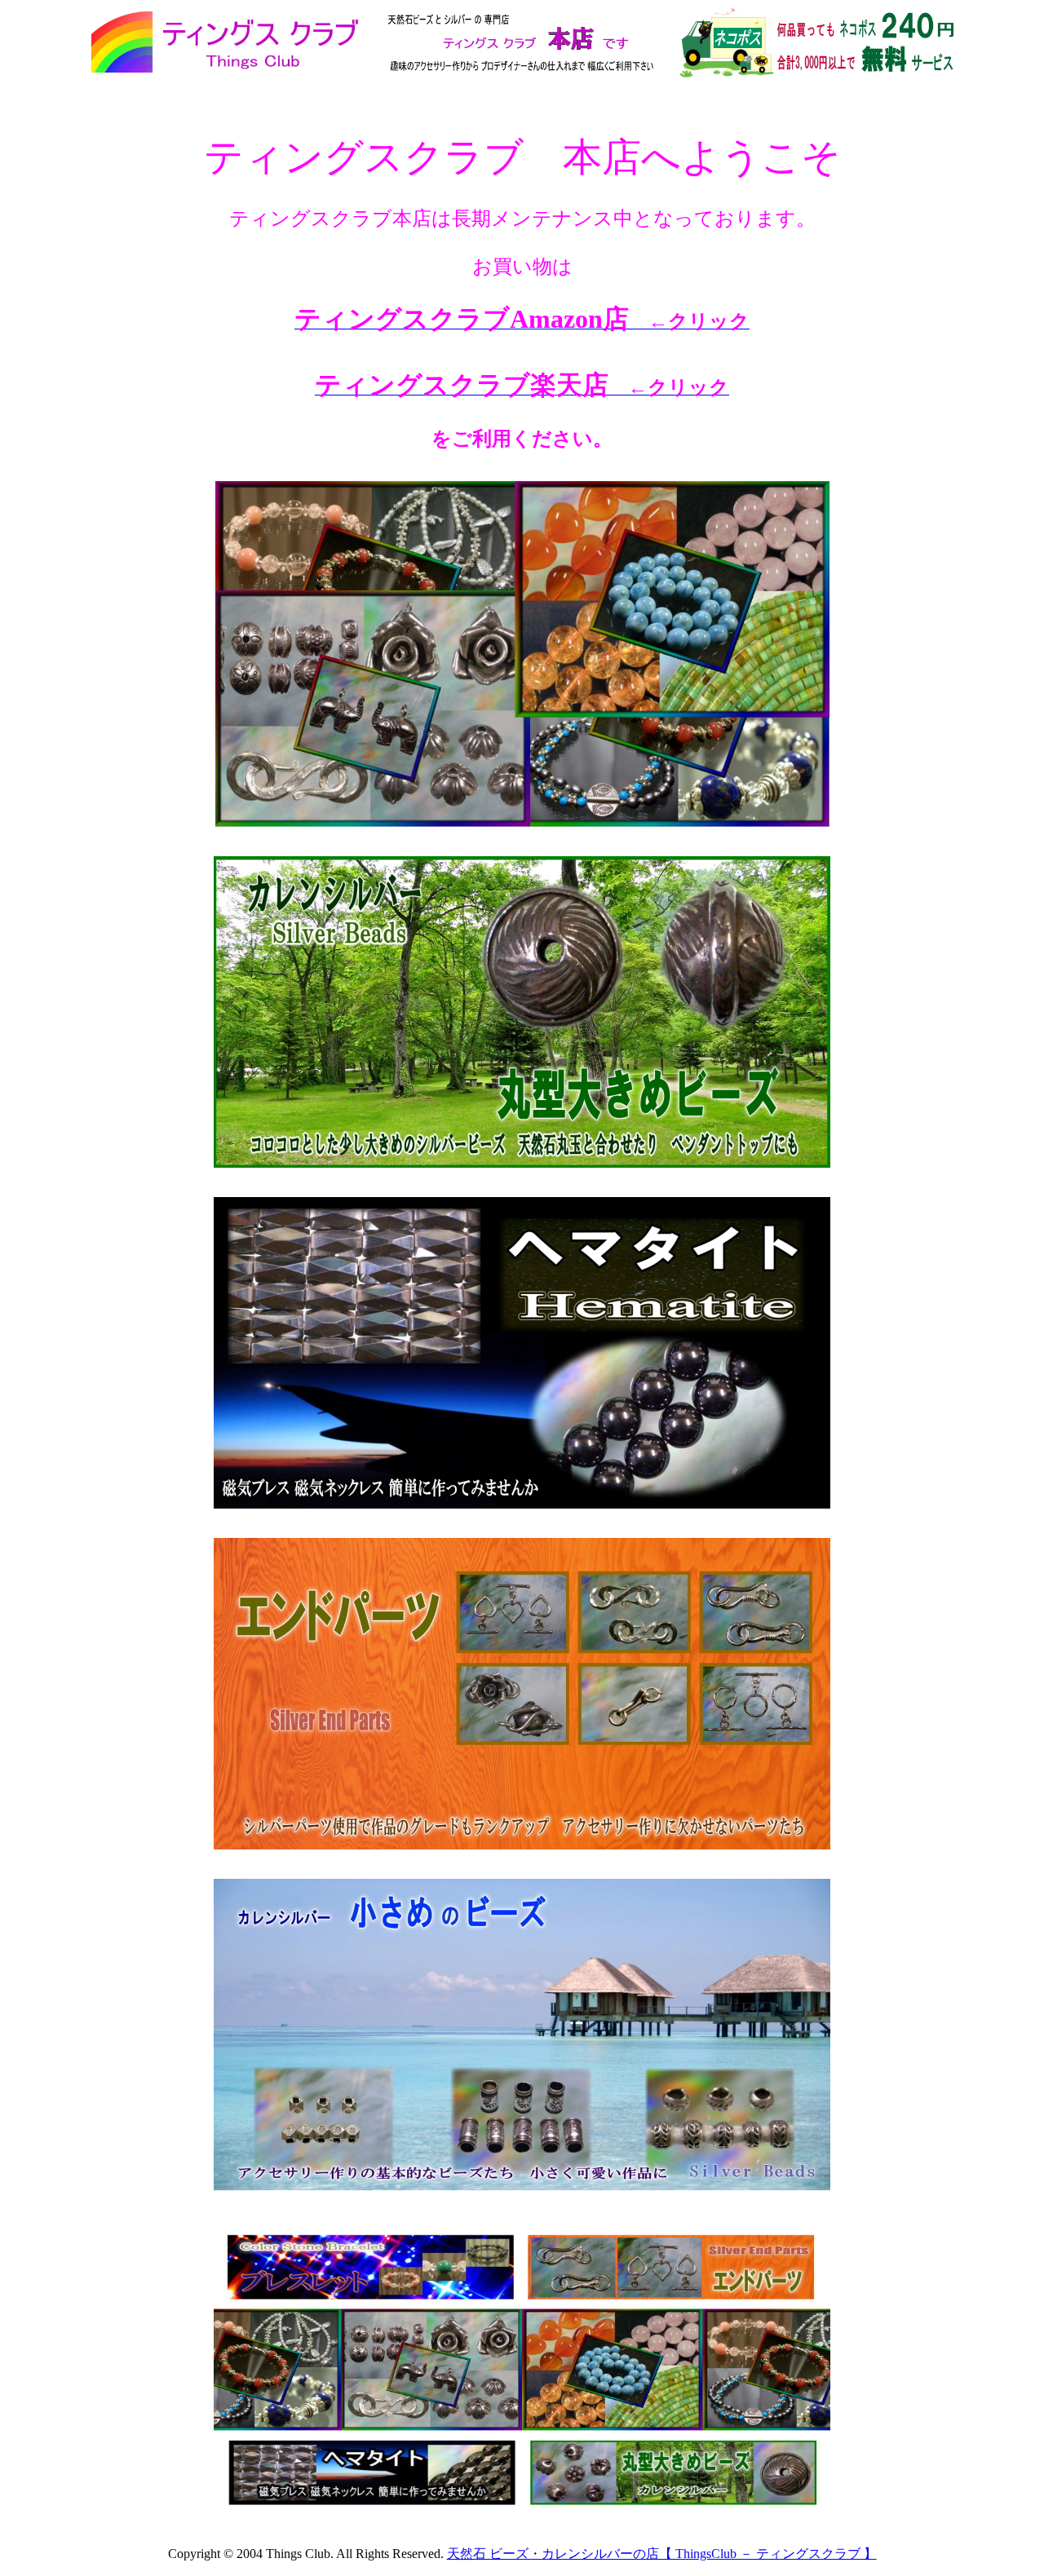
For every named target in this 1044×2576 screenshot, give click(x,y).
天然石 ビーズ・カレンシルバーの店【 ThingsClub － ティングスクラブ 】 (662, 2554)
